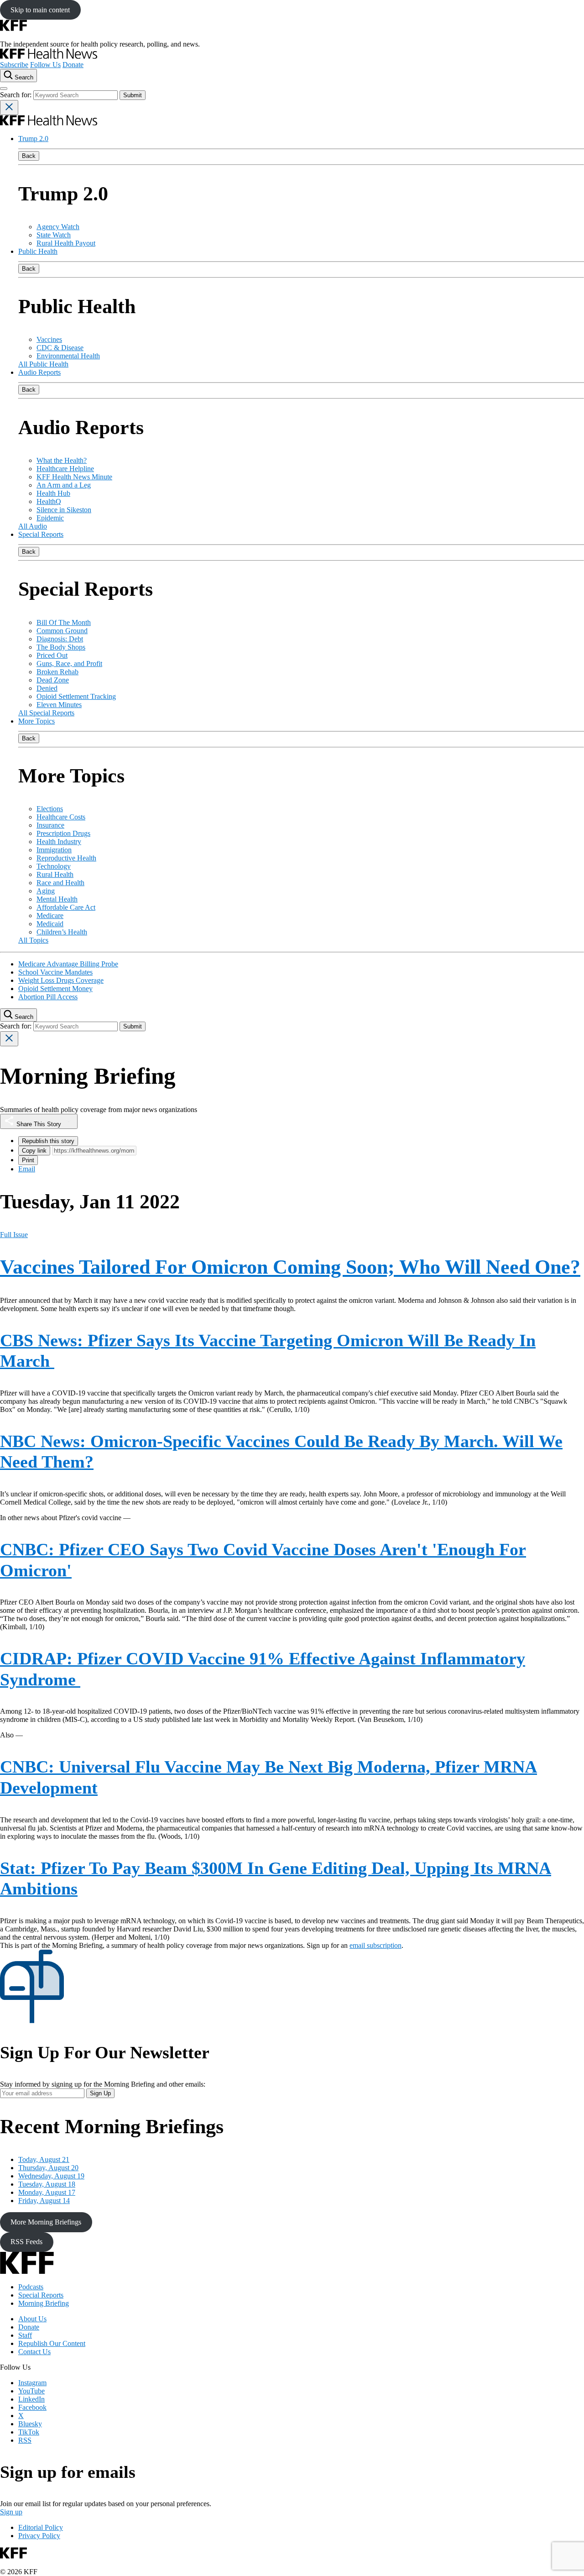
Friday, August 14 (44, 2201)
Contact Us (34, 2352)
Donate (73, 65)
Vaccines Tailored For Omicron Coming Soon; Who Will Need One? (290, 1267)
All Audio (33, 526)
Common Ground (62, 631)
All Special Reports (46, 713)
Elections (50, 809)
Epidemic (50, 518)
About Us (32, 2319)
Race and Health (60, 883)
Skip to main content (40, 10)
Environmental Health (68, 356)
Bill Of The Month (64, 622)
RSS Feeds (26, 2242)
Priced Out (52, 655)
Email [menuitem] (27, 1169)
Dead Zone (53, 680)
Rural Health (55, 874)
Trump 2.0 (33, 139)
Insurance (50, 825)
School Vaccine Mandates (55, 972)
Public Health (38, 251)
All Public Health (43, 364)
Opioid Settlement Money (55, 989)
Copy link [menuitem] (34, 1151)
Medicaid (50, 924)
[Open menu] (4, 89)
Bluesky (30, 2424)
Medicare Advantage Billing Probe (68, 964)
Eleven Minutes (59, 705)
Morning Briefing (44, 2303)
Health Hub (53, 493)
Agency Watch (58, 227)
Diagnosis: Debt (60, 639)
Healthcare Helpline (65, 469)
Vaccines (49, 339)
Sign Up (100, 2093)
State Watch (54, 235)
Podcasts (31, 2287)
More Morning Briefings (46, 2222)
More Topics (36, 721)
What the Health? (62, 460)
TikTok (29, 2432)
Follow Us (45, 65)
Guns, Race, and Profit (69, 664)
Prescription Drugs (63, 833)
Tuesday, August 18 (47, 2184)
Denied (47, 688)
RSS (25, 2440)
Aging (46, 891)
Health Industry (59, 842)
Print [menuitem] (28, 1160)
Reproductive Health (66, 858)
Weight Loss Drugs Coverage (61, 980)
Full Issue (14, 1235)
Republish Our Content (52, 2343)
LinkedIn (31, 2399)
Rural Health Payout (66, 243)
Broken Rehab (57, 672)
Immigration (54, 850)
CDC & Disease (60, 348)
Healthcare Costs (61, 817)
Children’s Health (62, 932)
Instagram (32, 2383)
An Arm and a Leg (64, 485)
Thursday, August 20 (48, 2168)
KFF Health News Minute (74, 477)
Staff (25, 2335)
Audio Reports (39, 372)
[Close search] (9, 108)
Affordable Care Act (66, 907)
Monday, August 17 (47, 2192)
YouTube (31, 2391)
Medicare (50, 916)
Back (29, 156)
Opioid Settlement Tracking (76, 696)
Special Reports (41, 534)
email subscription (375, 1945)
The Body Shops (61, 647)
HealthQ (49, 501)
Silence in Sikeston (64, 510)
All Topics (33, 940)
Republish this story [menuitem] (48, 1141)
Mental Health (57, 899)
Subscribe (14, 65)
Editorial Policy (41, 2527)
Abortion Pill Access (48, 997)
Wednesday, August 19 (51, 2176)
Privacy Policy (39, 2536)
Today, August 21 (44, 2159)
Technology (54, 866)
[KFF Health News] (49, 56)
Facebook (32, 2407)
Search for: (17, 95)
